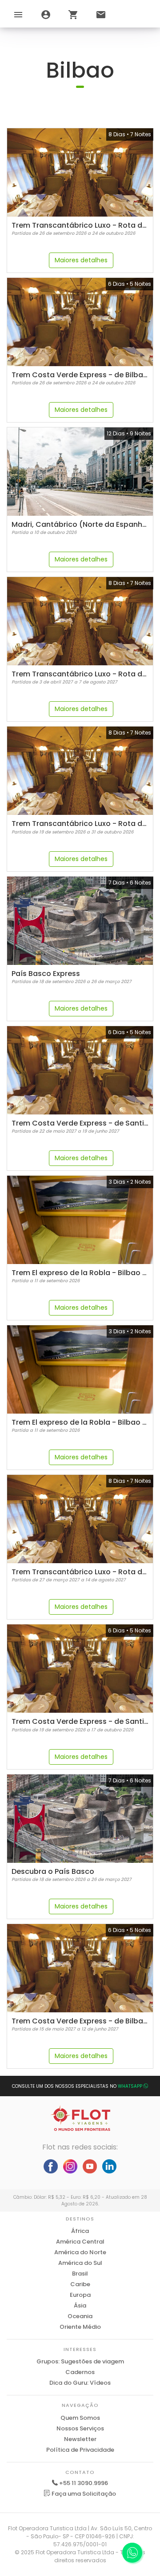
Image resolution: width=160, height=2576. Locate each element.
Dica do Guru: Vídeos (80, 2383)
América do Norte (80, 2252)
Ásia (80, 2305)
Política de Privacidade (80, 2450)
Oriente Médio (80, 2327)
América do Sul (80, 2263)
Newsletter (80, 2439)
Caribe (80, 2284)
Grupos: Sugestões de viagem (80, 2361)
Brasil (80, 2274)
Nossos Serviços (80, 2428)
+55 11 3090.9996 (84, 2483)
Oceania (80, 2316)
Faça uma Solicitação (83, 2494)
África (80, 2231)
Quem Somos (80, 2418)
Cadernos (80, 2372)
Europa (80, 2295)
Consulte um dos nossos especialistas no (77, 2086)
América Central (80, 2242)
